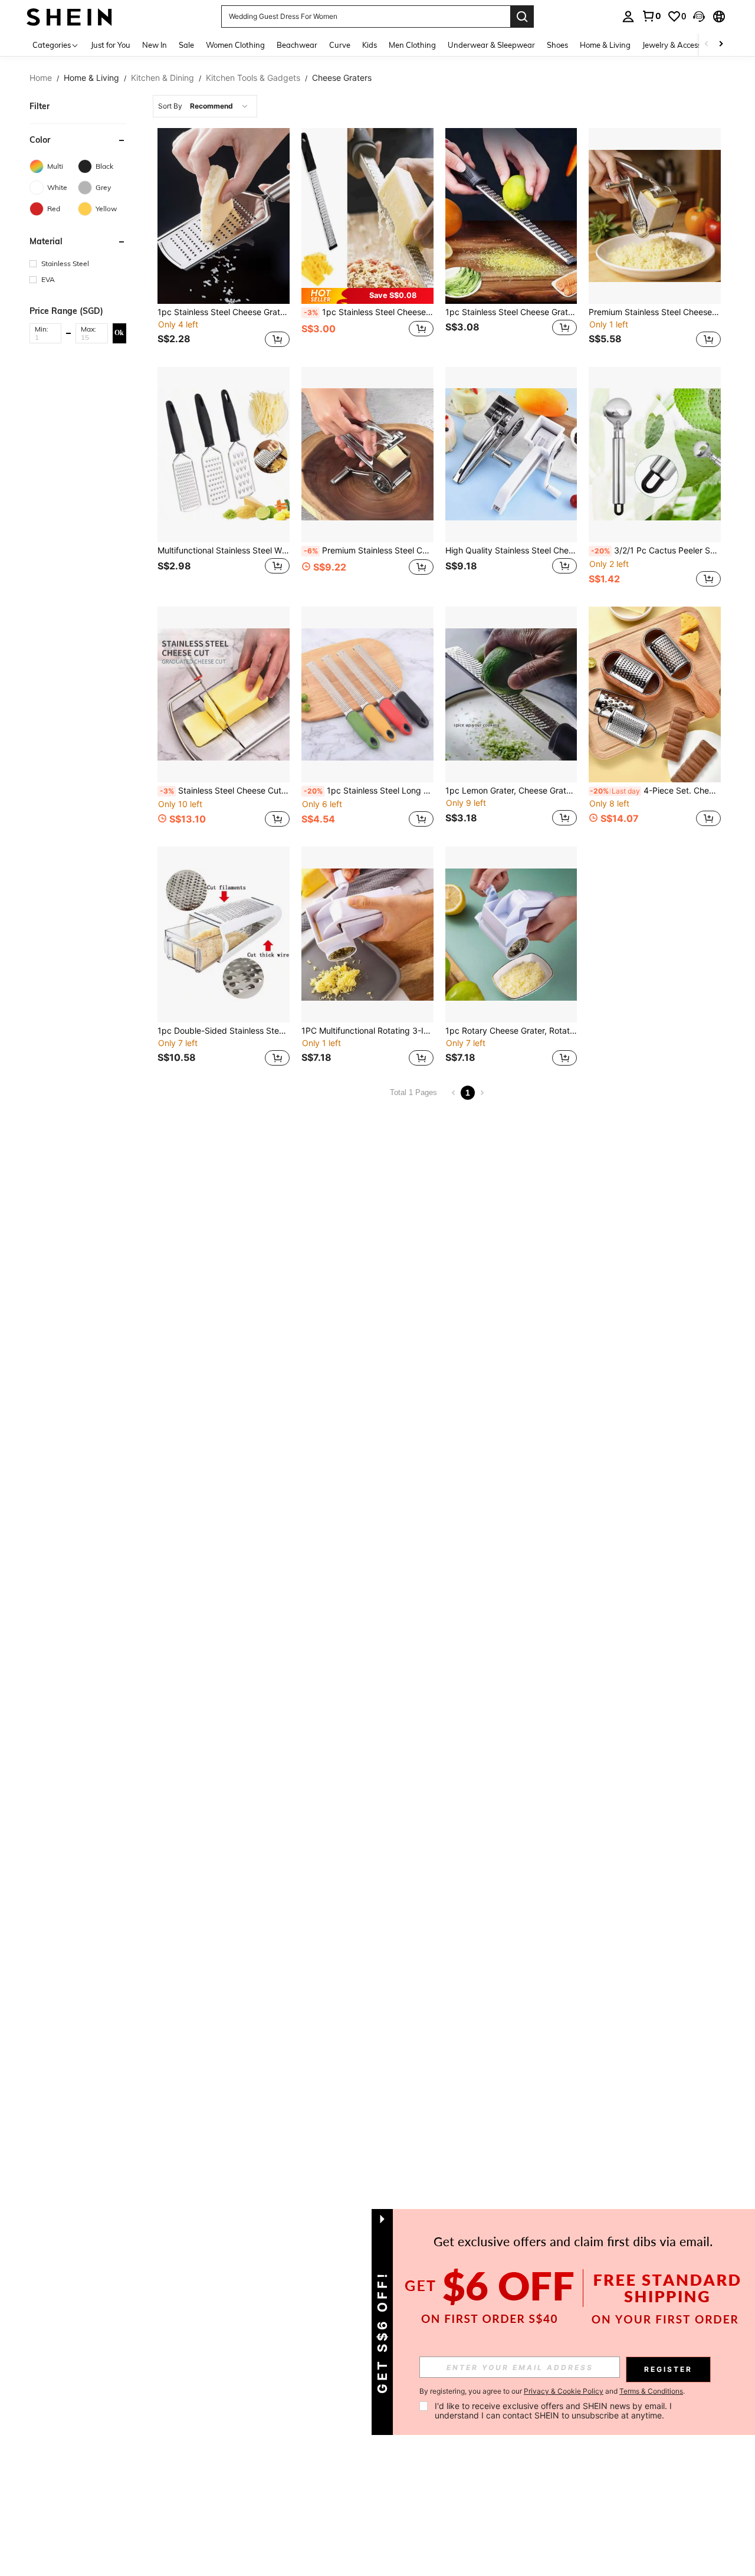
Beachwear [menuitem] (297, 45)
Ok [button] (119, 333)
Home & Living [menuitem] (605, 45)
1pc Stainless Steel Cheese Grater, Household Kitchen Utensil (224, 312)
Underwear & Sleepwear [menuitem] (491, 45)
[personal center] (628, 17)
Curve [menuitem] (340, 45)
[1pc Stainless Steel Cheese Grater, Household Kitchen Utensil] (224, 216)
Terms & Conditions (651, 2391)
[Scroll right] (721, 45)
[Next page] (482, 1093)
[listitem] (224, 239)
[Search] (522, 17)
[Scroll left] (707, 45)
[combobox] (205, 106)
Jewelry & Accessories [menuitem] (680, 45)
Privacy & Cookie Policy (564, 2391)
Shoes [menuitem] (557, 45)
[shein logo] (69, 16)
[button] (699, 17)
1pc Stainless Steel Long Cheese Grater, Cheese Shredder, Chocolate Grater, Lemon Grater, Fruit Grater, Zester (369, 791)
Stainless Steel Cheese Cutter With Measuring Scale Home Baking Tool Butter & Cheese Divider (225, 791)
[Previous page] (454, 1093)
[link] (651, 16)
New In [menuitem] (155, 45)
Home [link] (41, 78)
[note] (367, 296)
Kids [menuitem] (370, 45)
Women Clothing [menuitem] (235, 45)
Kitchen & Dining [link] (163, 78)
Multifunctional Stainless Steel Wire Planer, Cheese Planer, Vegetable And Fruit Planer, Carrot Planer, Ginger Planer (224, 550)
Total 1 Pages (413, 1092)
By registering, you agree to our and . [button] (552, 2391)
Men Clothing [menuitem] (412, 45)
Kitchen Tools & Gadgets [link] (253, 78)
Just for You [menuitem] (111, 45)
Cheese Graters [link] (342, 78)
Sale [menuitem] (186, 45)
